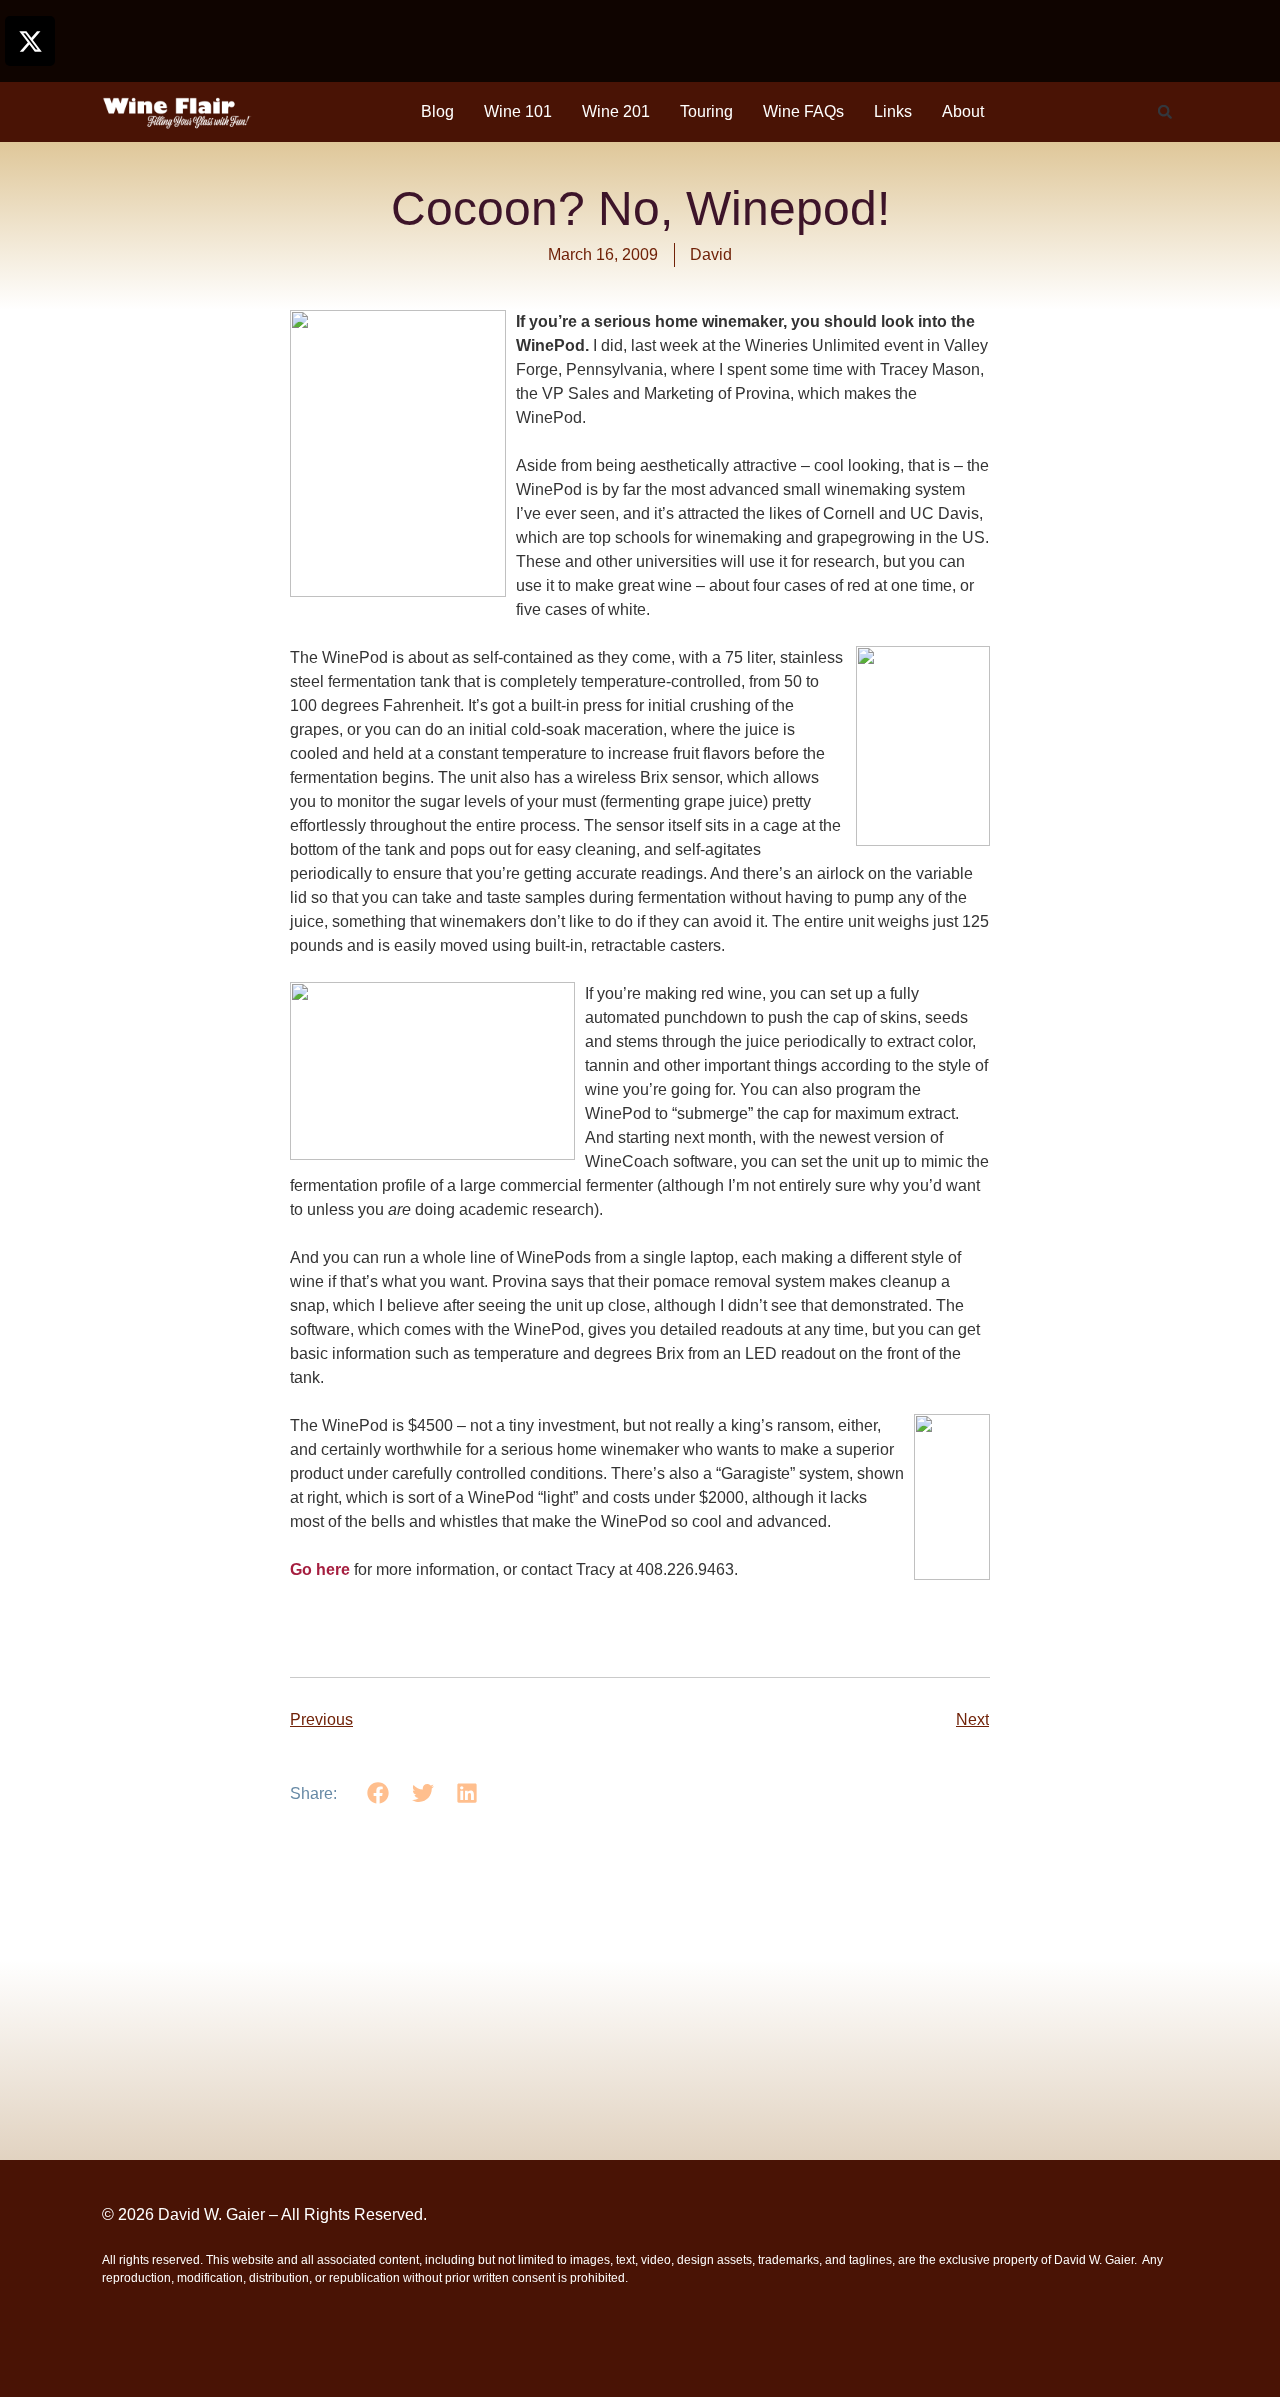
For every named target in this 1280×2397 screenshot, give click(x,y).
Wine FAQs (803, 111)
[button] (1165, 112)
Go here (320, 1569)
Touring (706, 111)
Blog (437, 111)
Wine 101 (518, 111)
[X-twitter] (30, 41)
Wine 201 (616, 111)
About (963, 111)
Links (893, 111)
